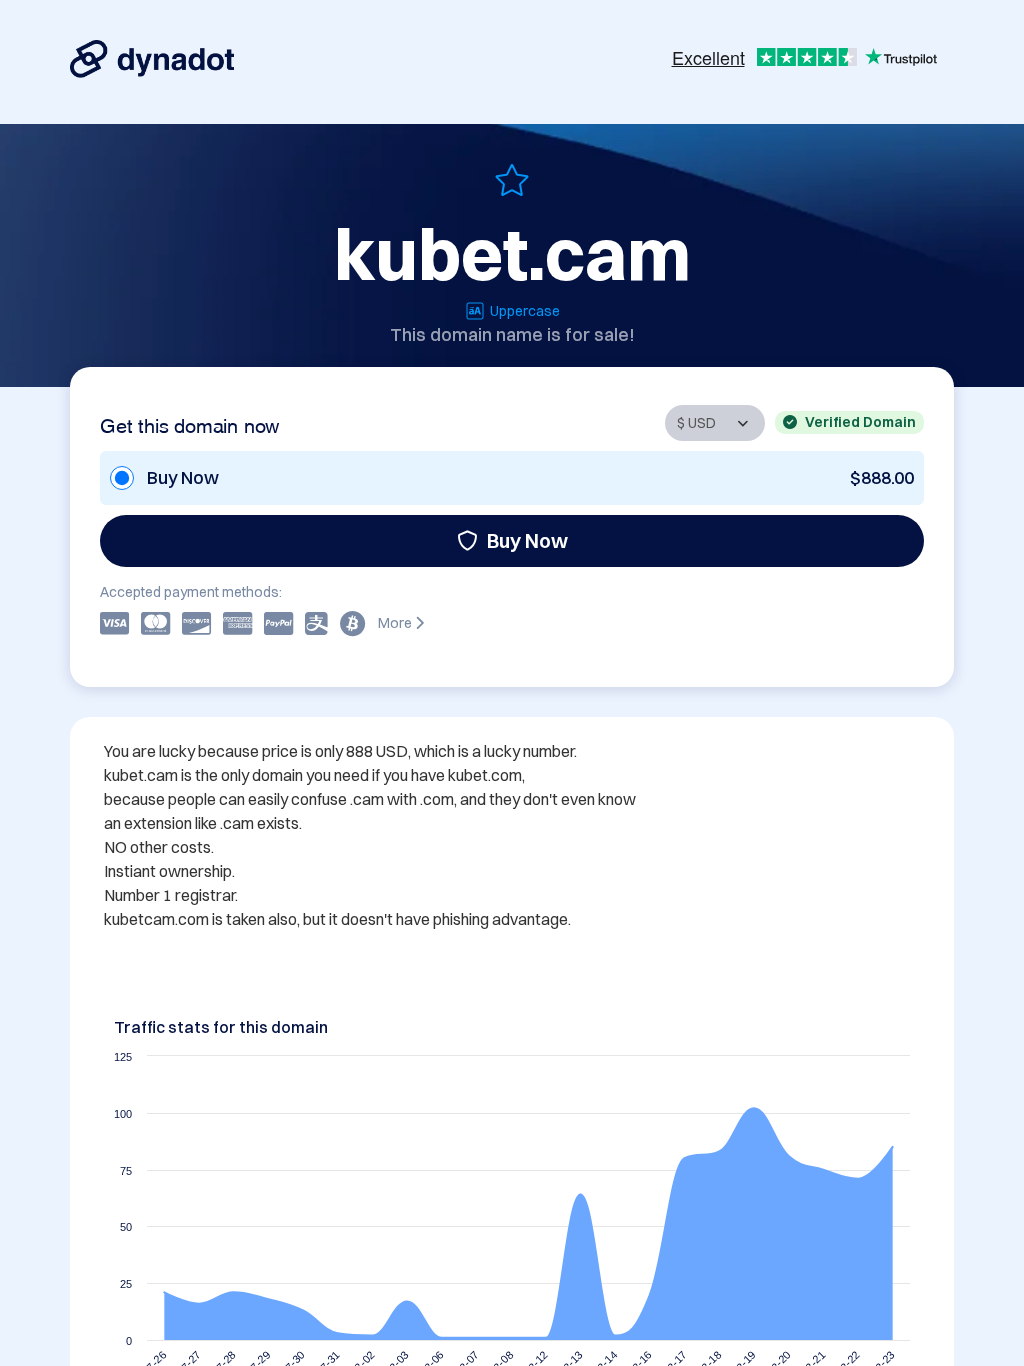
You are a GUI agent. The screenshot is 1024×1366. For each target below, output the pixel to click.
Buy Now (527, 540)
